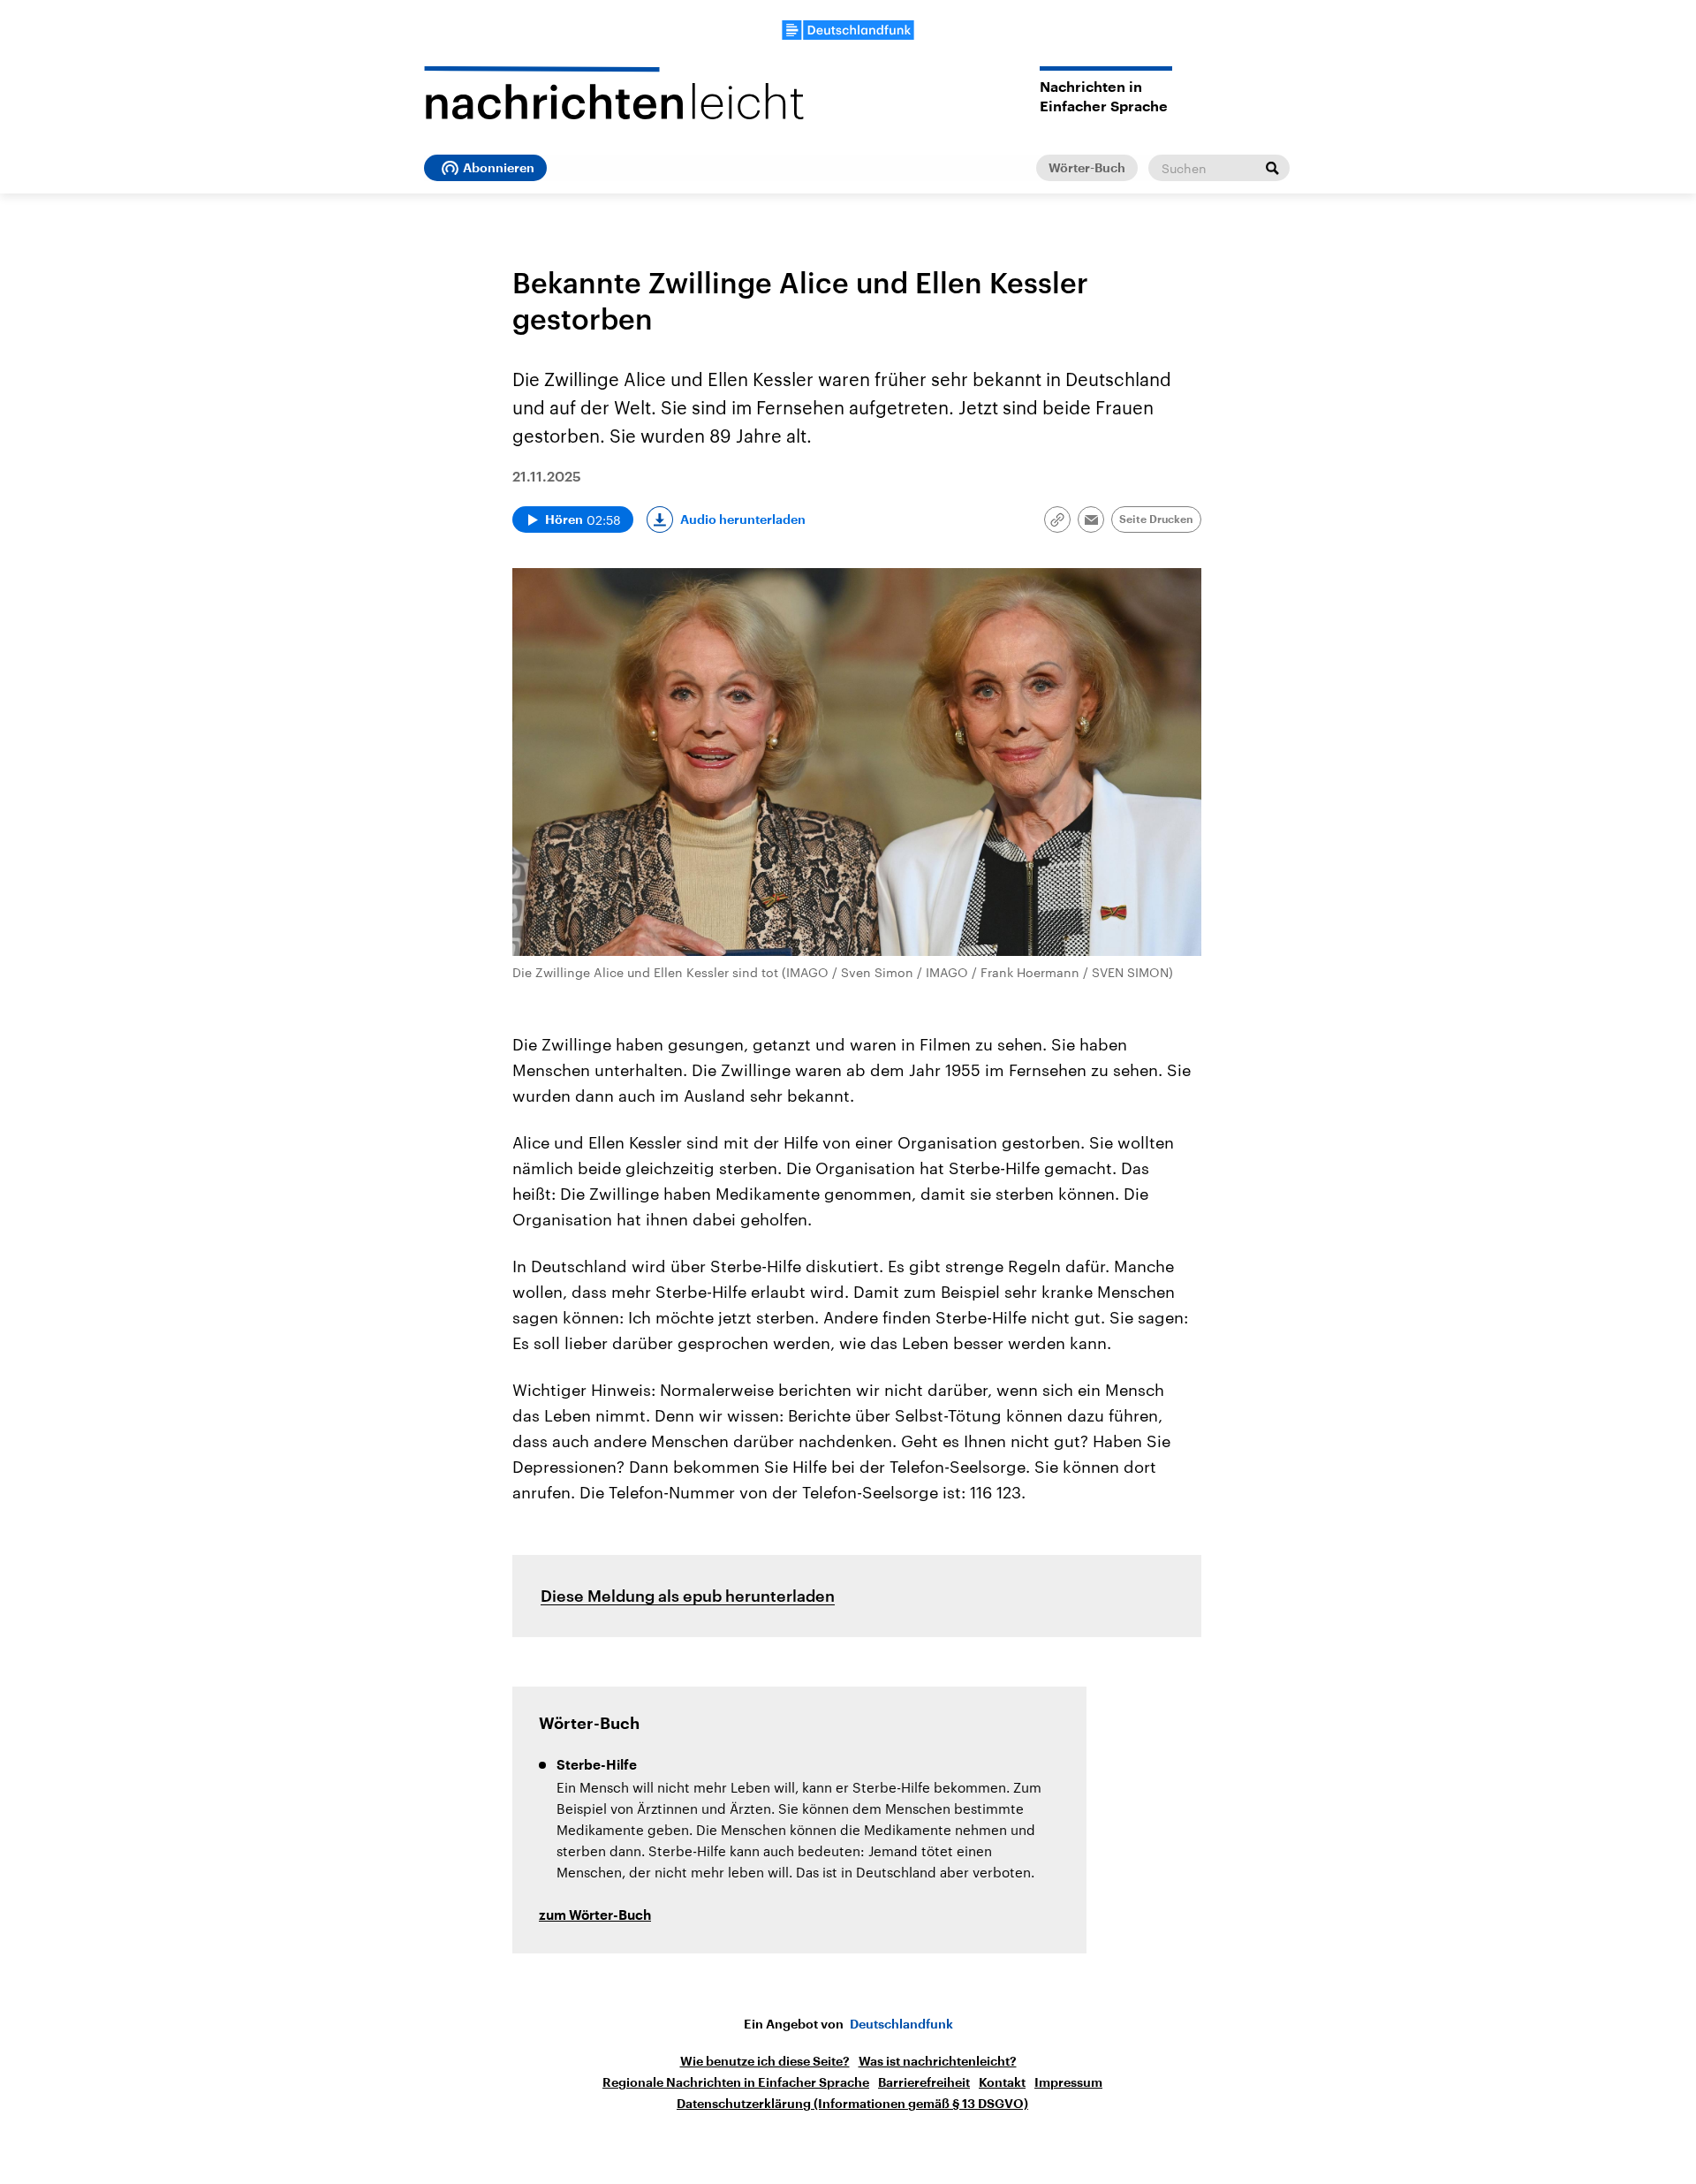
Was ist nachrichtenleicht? (938, 2061)
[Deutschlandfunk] (848, 30)
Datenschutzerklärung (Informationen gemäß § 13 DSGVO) (852, 2104)
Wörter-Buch (1087, 168)
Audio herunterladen (743, 519)
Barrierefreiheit (924, 2082)
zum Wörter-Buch (595, 1916)
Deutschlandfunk (901, 2024)
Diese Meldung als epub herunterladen (688, 1596)
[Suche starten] (1272, 168)
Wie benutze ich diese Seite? (765, 2061)
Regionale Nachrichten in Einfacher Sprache (736, 2082)
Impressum (1068, 2082)
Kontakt (1002, 2082)
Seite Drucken (1156, 519)
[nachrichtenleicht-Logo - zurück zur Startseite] (614, 93)
